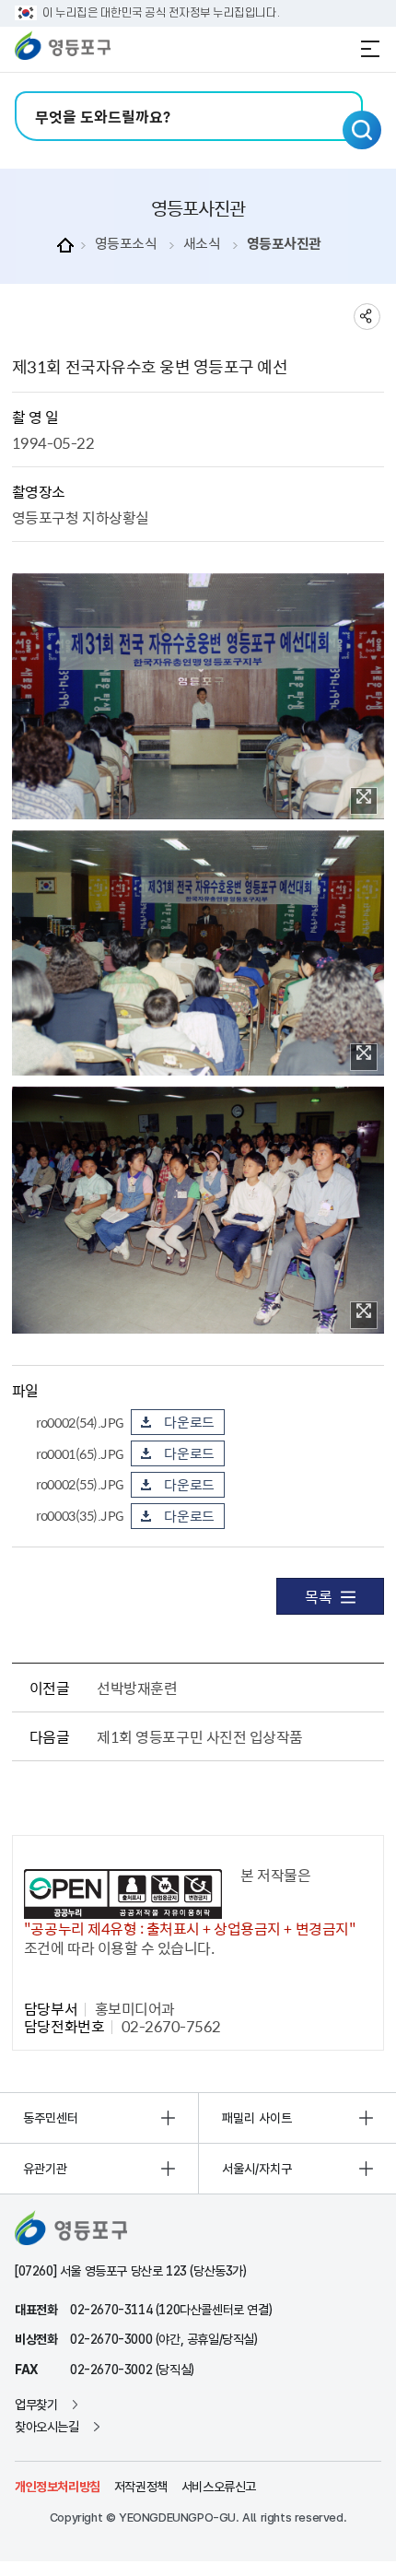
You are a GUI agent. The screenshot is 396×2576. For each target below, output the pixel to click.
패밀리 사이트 (257, 2118)
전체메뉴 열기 (370, 49)
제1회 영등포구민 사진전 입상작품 (199, 1736)
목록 (318, 1596)
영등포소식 (126, 244)
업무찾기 (36, 2405)
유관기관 (45, 2169)
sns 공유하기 (367, 317)
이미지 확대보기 (364, 801)
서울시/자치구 (257, 2169)
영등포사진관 (284, 244)
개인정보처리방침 (58, 2487)
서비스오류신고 (219, 2487)
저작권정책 (141, 2487)
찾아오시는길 (47, 2427)
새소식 (202, 244)
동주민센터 (51, 2118)
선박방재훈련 (137, 1688)
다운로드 (189, 1422)
